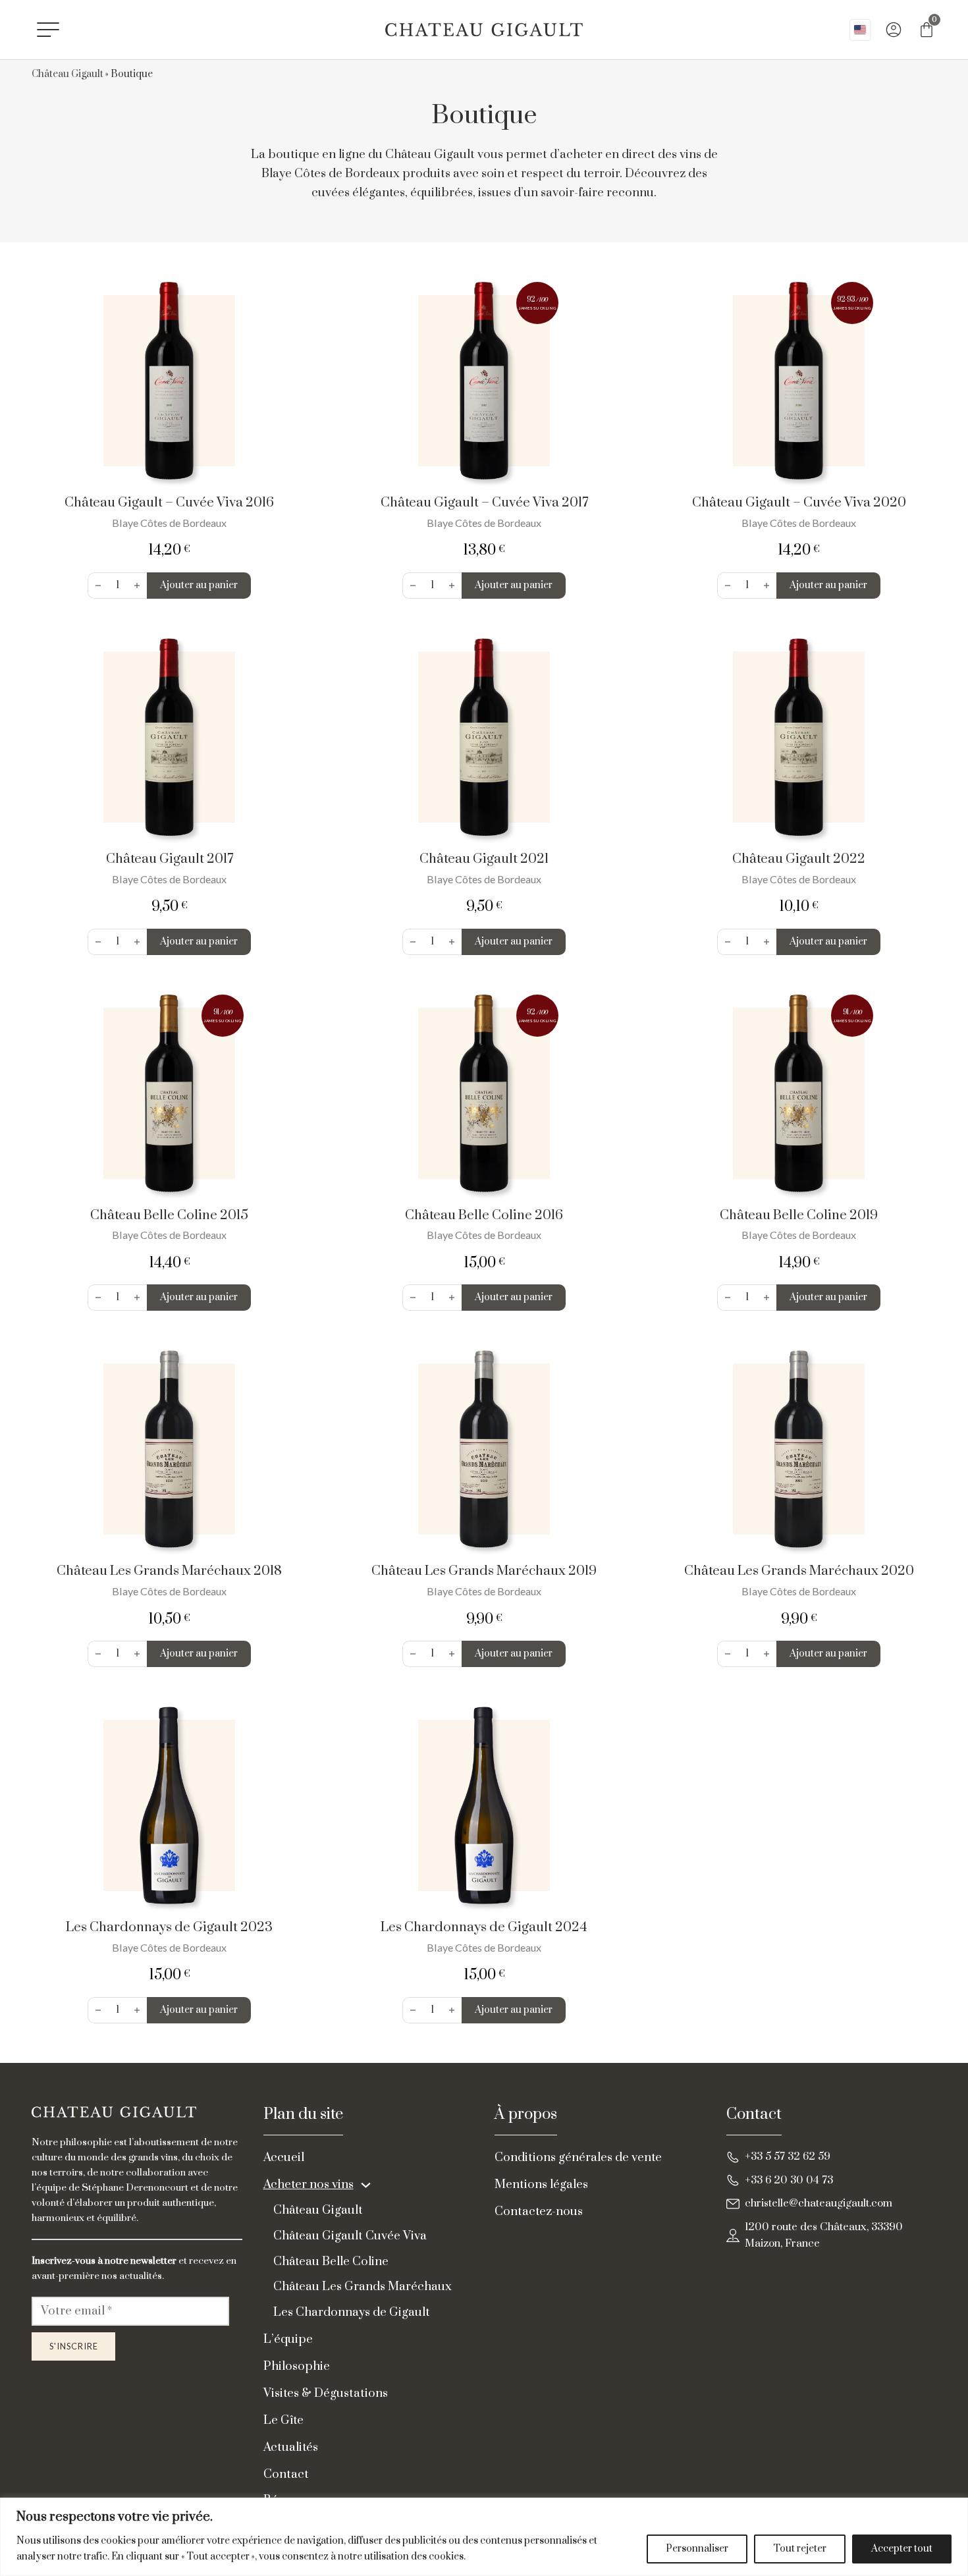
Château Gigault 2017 (170, 859)
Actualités (291, 2447)
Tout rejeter (800, 2549)
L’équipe (288, 2339)
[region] (484, 2537)
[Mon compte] (894, 30)
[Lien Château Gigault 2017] (169, 737)
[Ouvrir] (48, 30)
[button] (199, 586)
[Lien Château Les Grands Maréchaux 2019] (484, 1449)
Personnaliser (697, 2549)
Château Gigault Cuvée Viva (350, 2236)
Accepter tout (902, 2549)
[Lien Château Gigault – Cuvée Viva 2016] (169, 381)
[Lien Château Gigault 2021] (484, 737)
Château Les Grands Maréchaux (363, 2287)
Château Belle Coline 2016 (484, 1215)
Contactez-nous (539, 2211)
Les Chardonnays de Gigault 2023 (169, 1927)
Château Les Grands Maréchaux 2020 (799, 1571)
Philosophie (297, 2366)
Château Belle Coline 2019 (799, 1215)
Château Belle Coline (331, 2261)
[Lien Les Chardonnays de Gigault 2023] (169, 1805)
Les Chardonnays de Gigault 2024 (484, 1927)
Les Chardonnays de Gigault (352, 2312)
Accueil (284, 2157)
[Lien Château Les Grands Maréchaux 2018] (169, 1449)
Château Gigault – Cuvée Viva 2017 (484, 503)
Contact (286, 2474)
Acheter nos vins (309, 2184)
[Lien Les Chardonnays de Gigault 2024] (484, 1805)
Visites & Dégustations (326, 2393)
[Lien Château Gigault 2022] (799, 737)
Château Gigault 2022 (799, 859)
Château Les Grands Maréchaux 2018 (169, 1571)
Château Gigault (67, 74)
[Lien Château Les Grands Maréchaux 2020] (799, 1449)
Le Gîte (283, 2420)
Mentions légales (541, 2184)
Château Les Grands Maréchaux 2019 (484, 1571)
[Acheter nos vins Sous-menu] (366, 2185)
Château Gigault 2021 (484, 859)
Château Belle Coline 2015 (169, 1215)
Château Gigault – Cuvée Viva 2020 (799, 503)
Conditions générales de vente (578, 2157)
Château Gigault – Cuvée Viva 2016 (169, 503)
